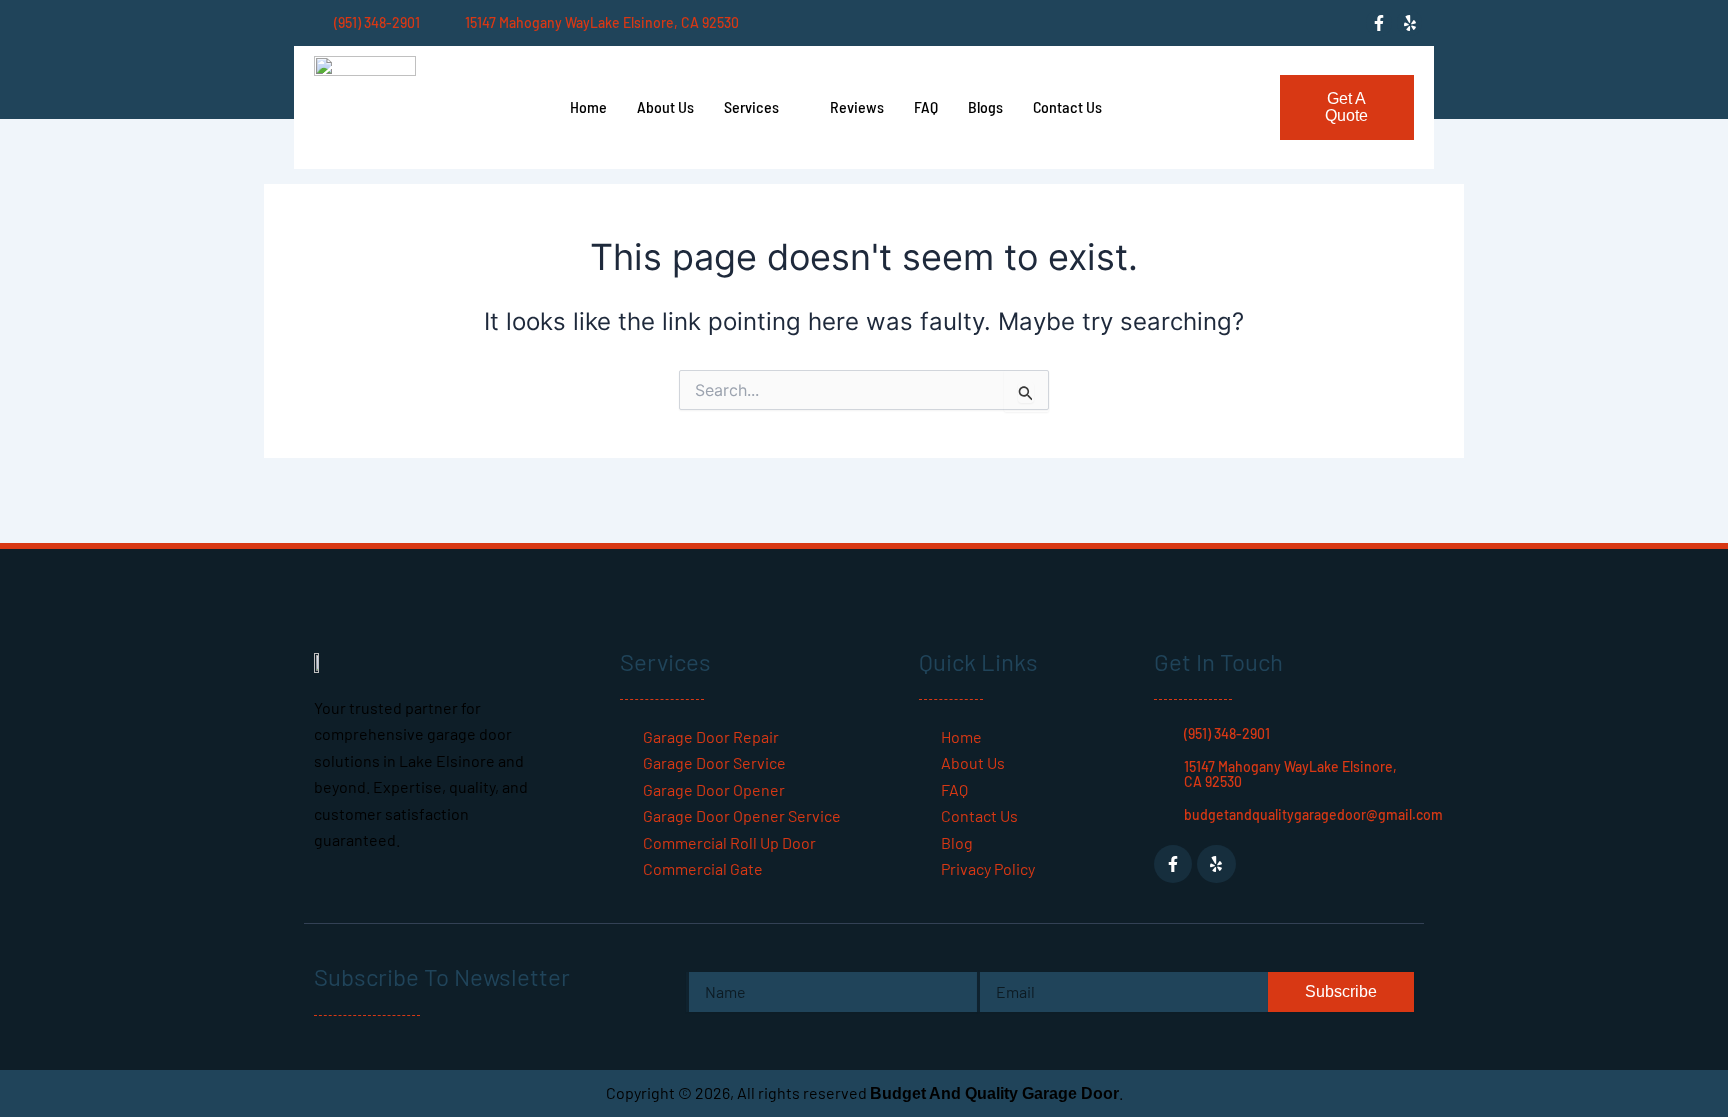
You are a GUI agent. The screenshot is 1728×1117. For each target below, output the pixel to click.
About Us (665, 106)
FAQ (926, 106)
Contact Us (1067, 106)
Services (751, 106)
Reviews (857, 106)
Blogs (985, 106)
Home (588, 106)
